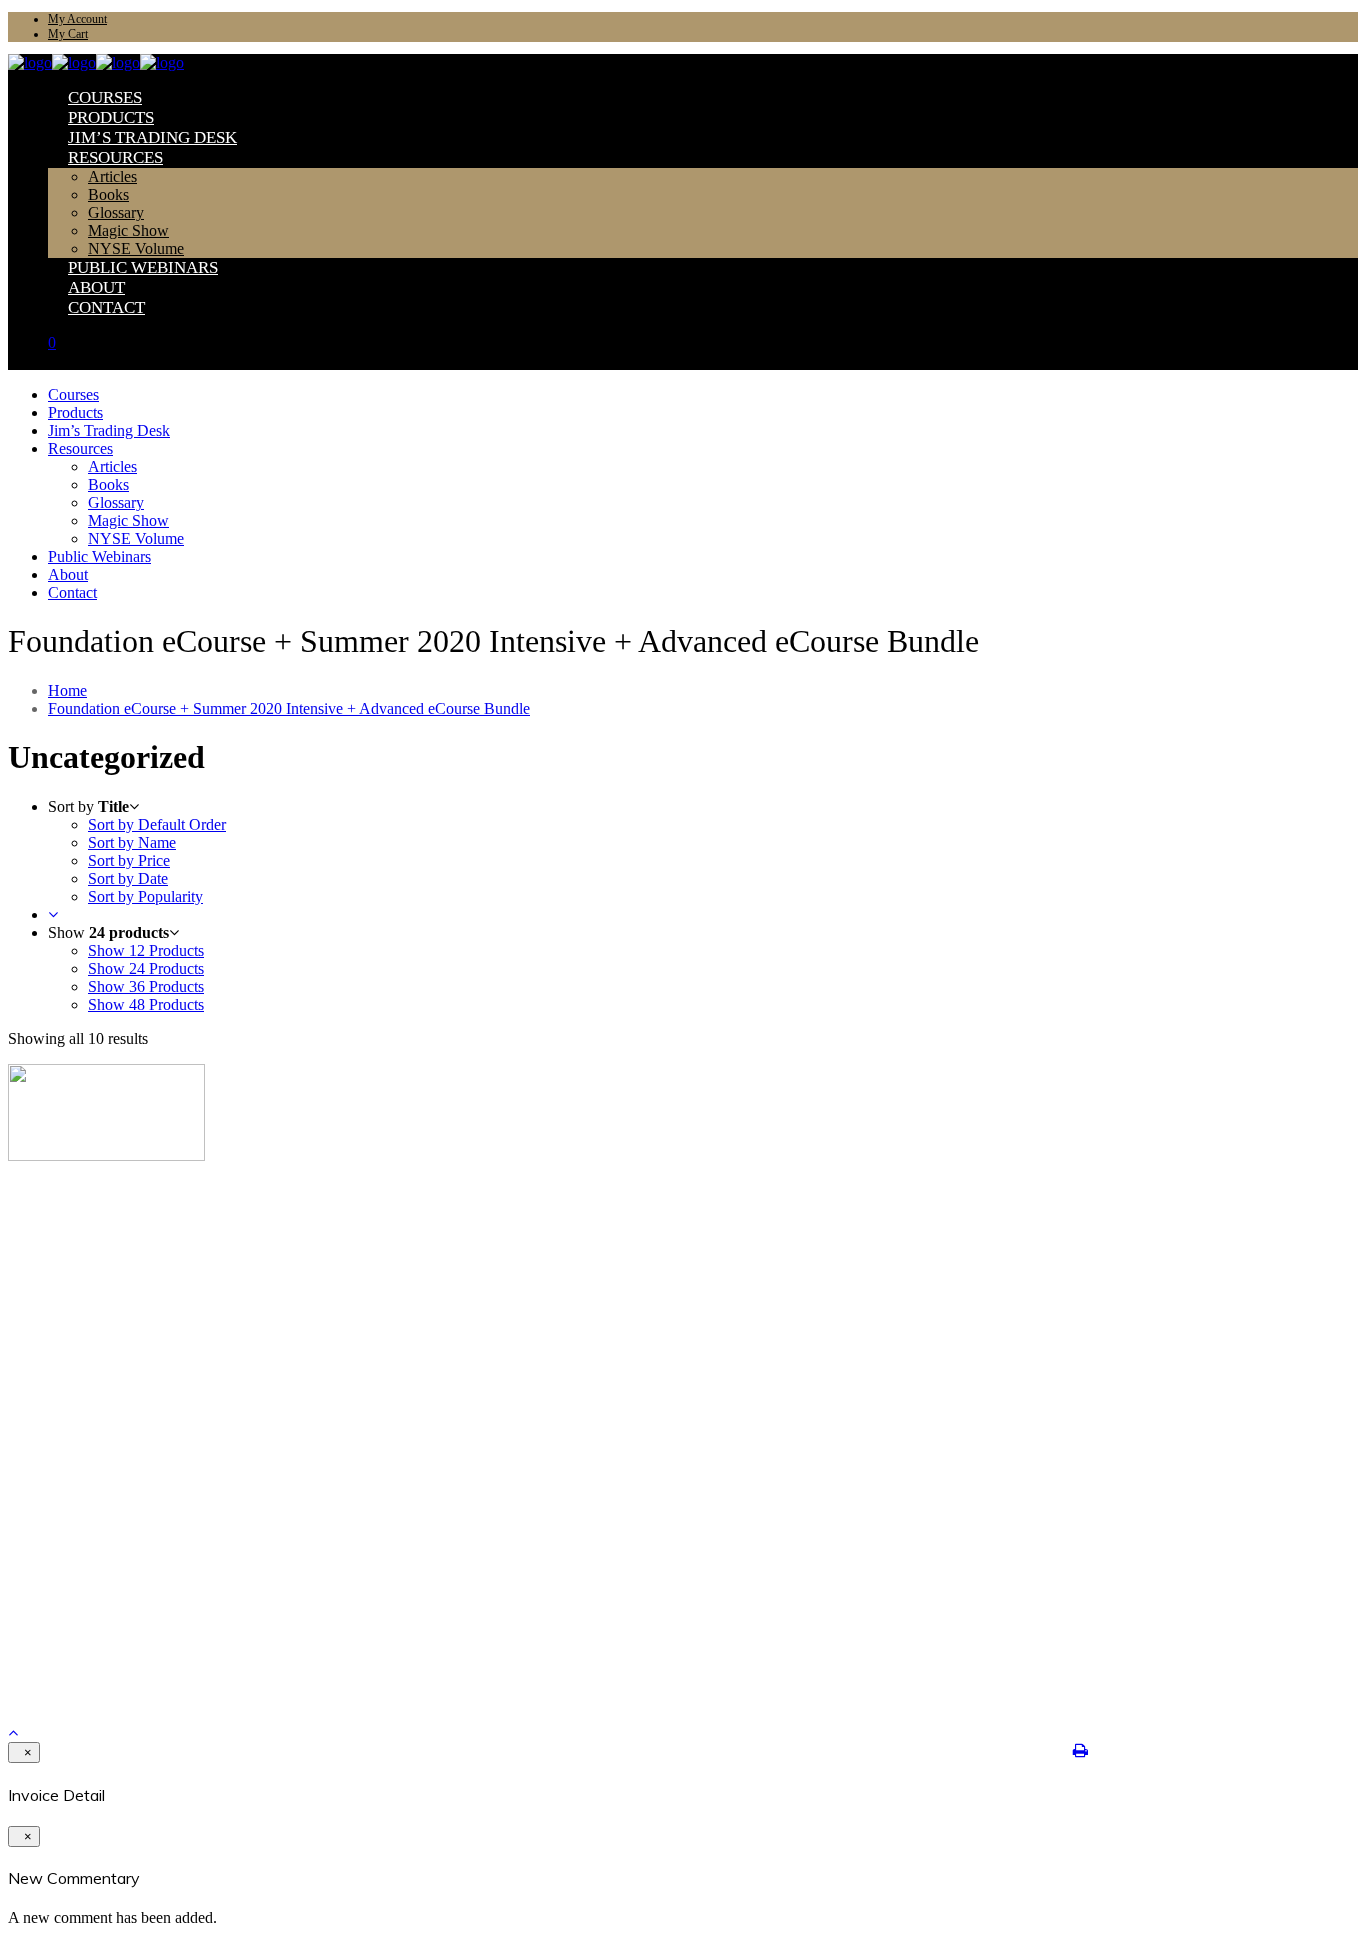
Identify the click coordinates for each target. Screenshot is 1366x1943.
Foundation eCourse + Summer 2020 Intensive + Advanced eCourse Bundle (289, 708)
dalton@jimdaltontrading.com (107, 1631)
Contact (69, 1307)
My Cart (68, 34)
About (65, 1291)
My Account (77, 19)
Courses (70, 1227)
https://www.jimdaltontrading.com (117, 1647)
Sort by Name (132, 842)
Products (72, 1243)
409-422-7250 (59, 1615)
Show (146, 950)
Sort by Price (129, 860)
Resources (76, 1275)
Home (67, 690)
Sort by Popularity (145, 896)
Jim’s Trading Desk (103, 1259)
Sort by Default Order (157, 824)
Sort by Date (128, 878)
